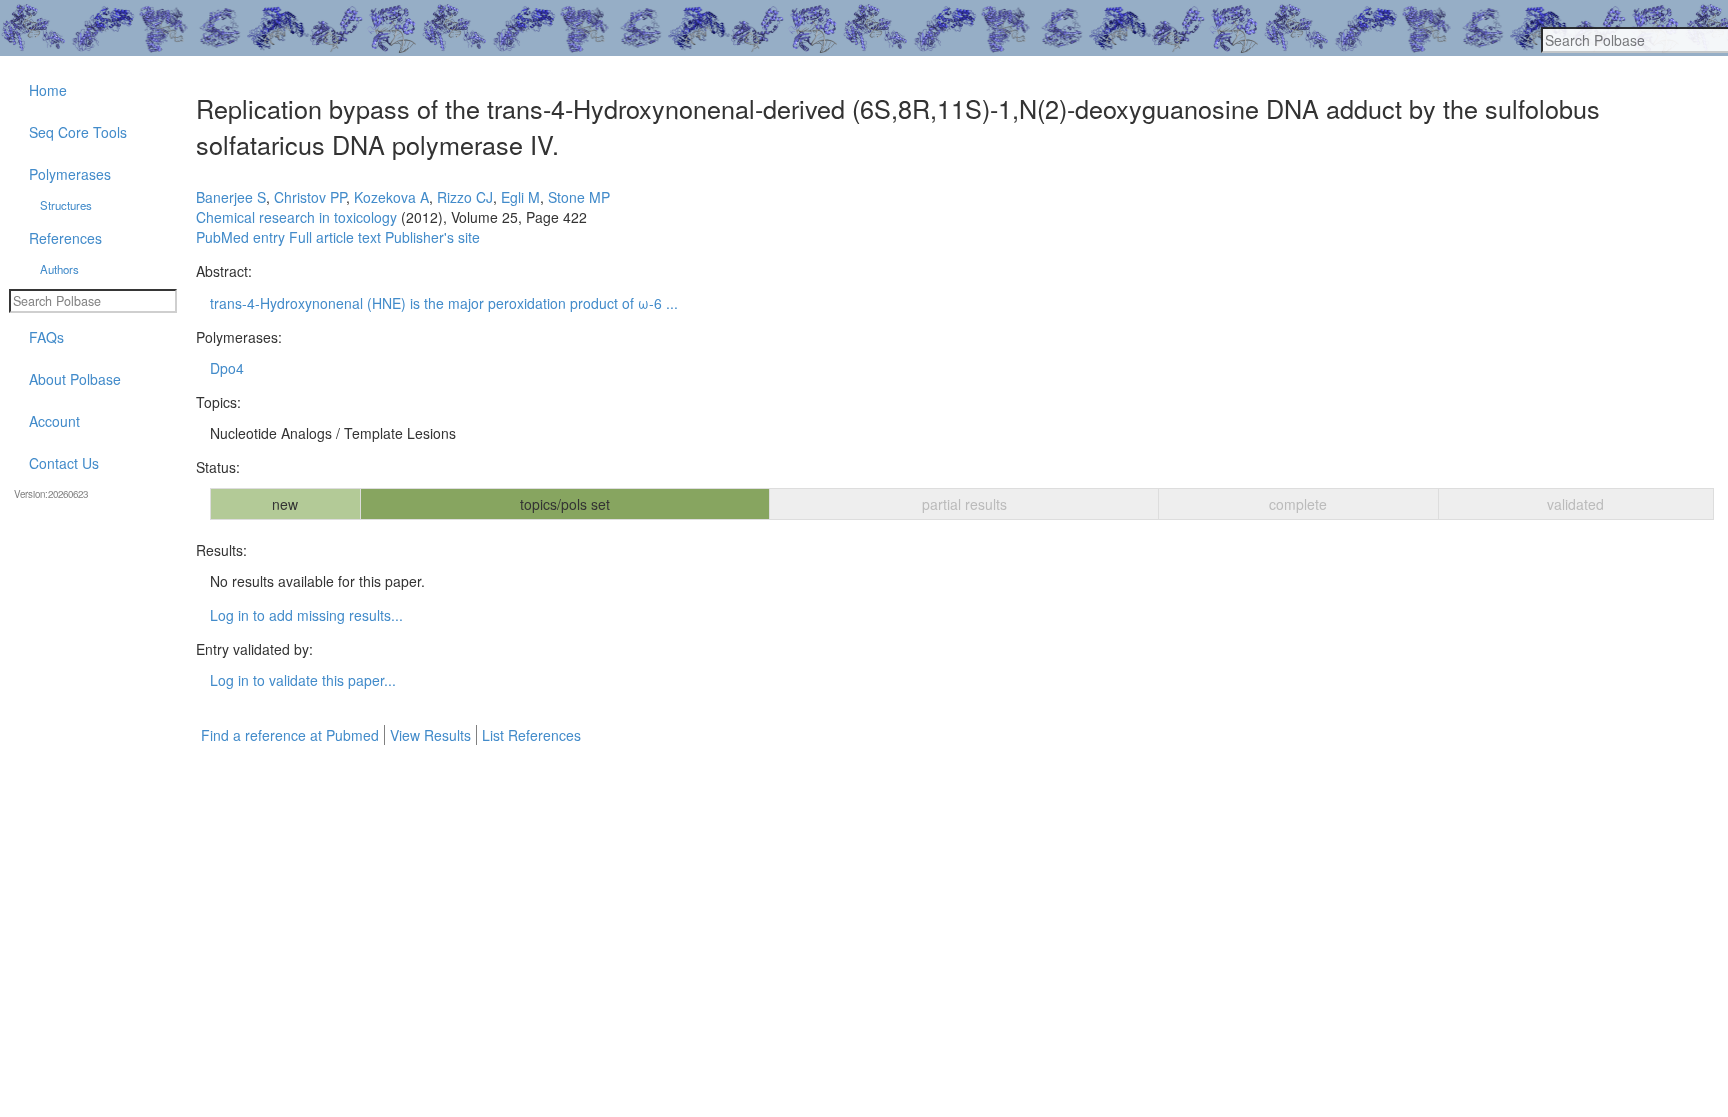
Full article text (335, 237)
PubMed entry (240, 237)
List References (531, 735)
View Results (430, 735)
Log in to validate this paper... (303, 680)
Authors (59, 269)
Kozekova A (391, 197)
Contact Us (64, 463)
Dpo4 (227, 368)
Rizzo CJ (465, 197)
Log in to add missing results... (306, 615)
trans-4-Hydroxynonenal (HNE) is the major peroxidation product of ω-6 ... (444, 303)
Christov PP (310, 197)
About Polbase (75, 379)
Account (54, 421)
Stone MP (579, 197)
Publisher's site (432, 237)
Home (48, 90)
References (65, 238)
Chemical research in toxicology (296, 217)
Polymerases (70, 174)
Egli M (520, 197)
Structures (66, 205)
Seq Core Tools (78, 132)
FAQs (46, 337)
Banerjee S (231, 197)
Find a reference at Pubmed (290, 735)
